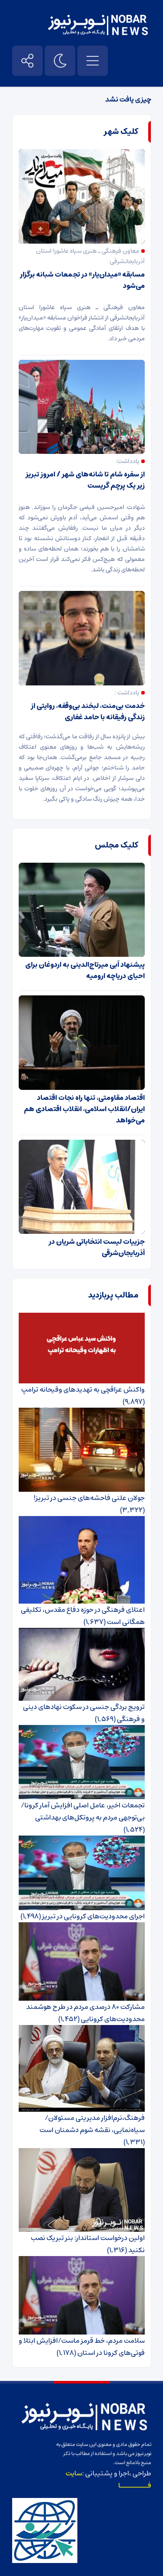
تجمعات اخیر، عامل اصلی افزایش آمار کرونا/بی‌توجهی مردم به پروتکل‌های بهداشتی (83, 1811)
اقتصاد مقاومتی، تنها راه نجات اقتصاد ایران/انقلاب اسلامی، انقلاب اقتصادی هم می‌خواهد (84, 1109)
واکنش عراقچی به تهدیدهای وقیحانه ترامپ (83, 1389)
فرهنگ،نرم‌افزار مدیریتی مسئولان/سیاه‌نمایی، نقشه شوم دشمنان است (92, 2124)
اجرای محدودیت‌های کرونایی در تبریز (93, 1916)
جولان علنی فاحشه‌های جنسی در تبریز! (89, 1498)
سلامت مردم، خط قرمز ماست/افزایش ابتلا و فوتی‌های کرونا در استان (82, 2347)
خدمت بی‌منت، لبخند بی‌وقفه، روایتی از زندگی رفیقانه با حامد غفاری (88, 711)
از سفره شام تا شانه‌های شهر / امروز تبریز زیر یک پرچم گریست (85, 480)
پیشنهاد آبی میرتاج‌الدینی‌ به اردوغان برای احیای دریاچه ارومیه (85, 970)
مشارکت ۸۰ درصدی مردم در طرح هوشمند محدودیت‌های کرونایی (85, 2013)
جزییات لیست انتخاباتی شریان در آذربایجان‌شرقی (97, 1247)
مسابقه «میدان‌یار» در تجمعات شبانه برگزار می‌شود (82, 280)
